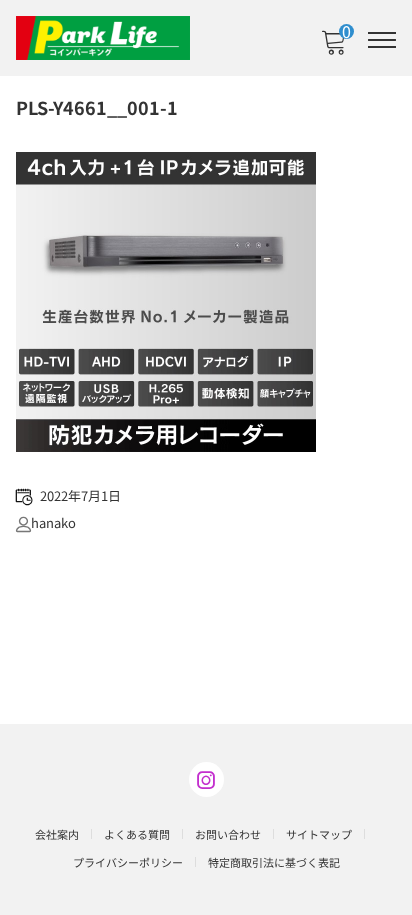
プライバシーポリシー (128, 862)
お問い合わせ (228, 834)
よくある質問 (137, 834)
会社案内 (57, 834)
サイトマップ (319, 834)
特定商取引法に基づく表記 (274, 862)
